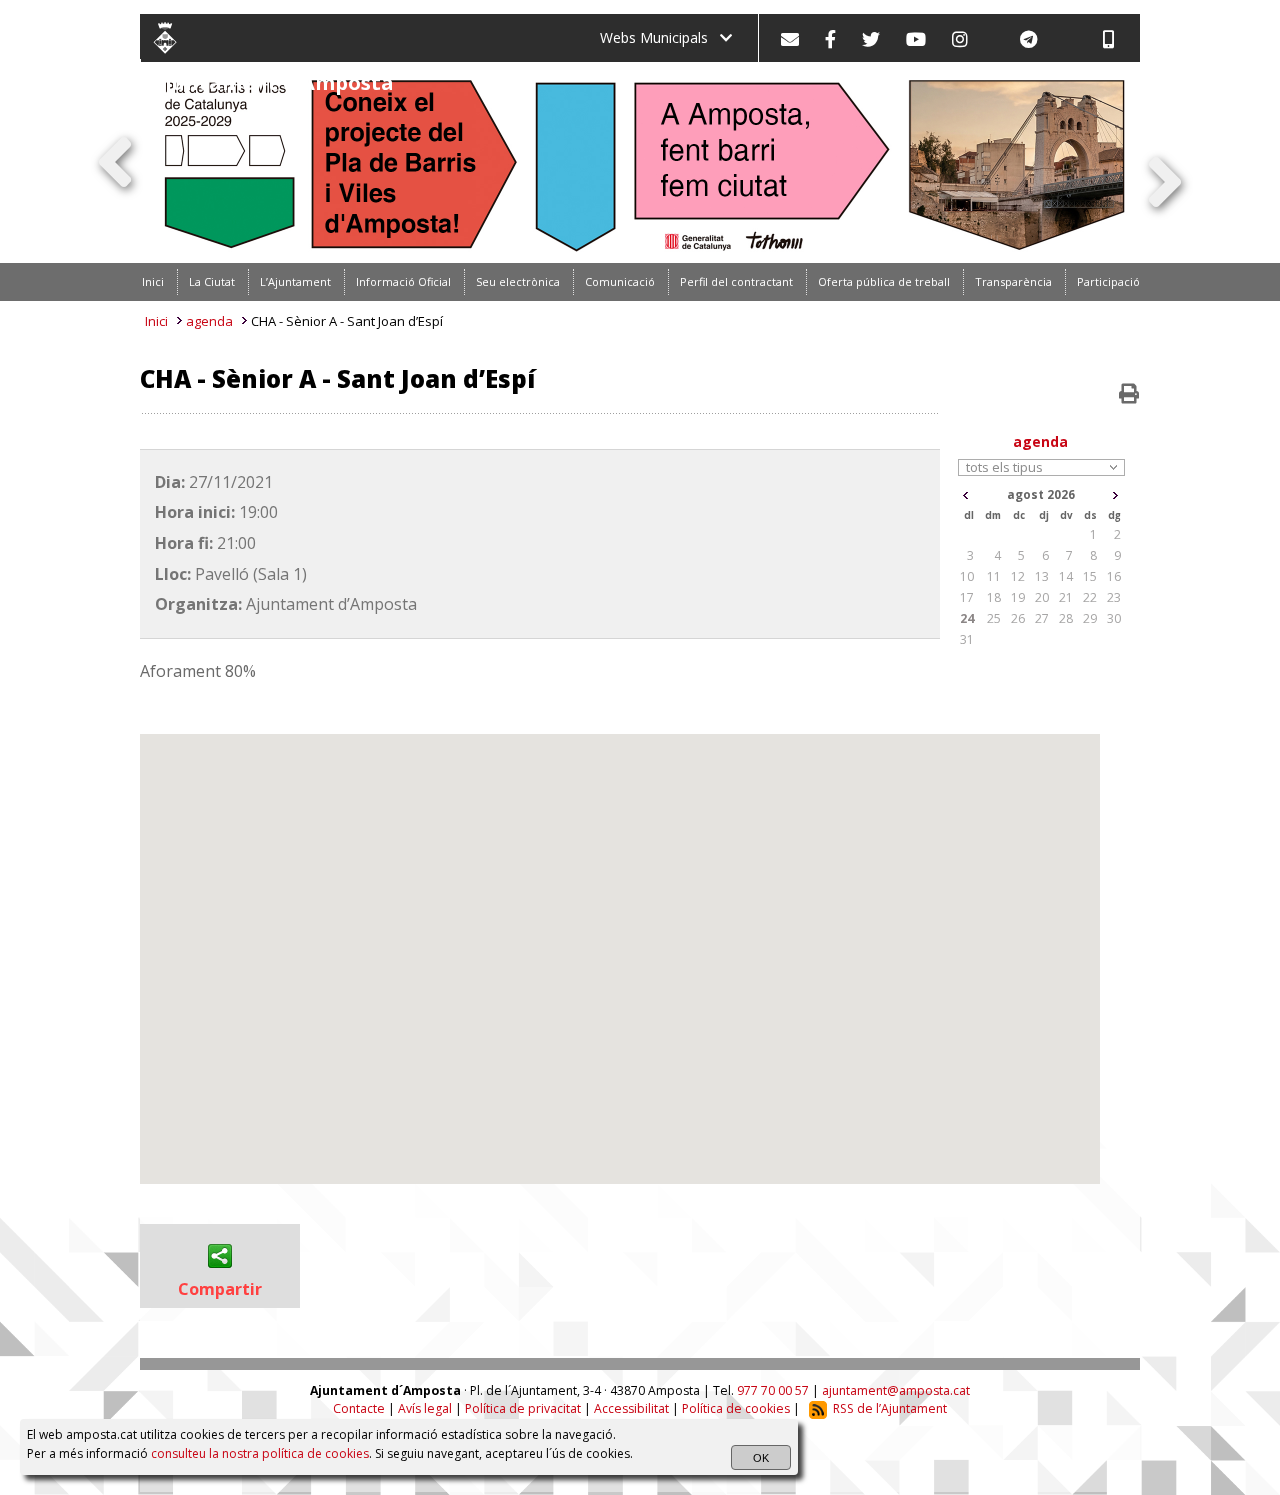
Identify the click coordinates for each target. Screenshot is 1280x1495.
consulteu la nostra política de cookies (260, 1453)
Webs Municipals (660, 37)
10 (967, 576)
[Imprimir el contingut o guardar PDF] (1129, 394)
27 (1042, 618)
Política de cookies (736, 1408)
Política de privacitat (523, 1408)
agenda (209, 321)
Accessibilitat (631, 1408)
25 (994, 618)
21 (1066, 597)
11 (994, 576)
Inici (156, 321)
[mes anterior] (965, 495)
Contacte (359, 1408)
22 (1090, 597)
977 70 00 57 (773, 1390)
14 (1066, 576)
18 (994, 597)
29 (1090, 618)
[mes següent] (1115, 495)
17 (967, 597)
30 (1114, 618)
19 (1018, 597)
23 (1114, 597)
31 (967, 639)
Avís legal (425, 1408)
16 (1114, 576)
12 (1018, 576)
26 (1018, 618)
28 (1066, 618)
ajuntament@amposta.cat (896, 1390)
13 (1042, 576)
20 (1042, 597)
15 (1090, 576)
